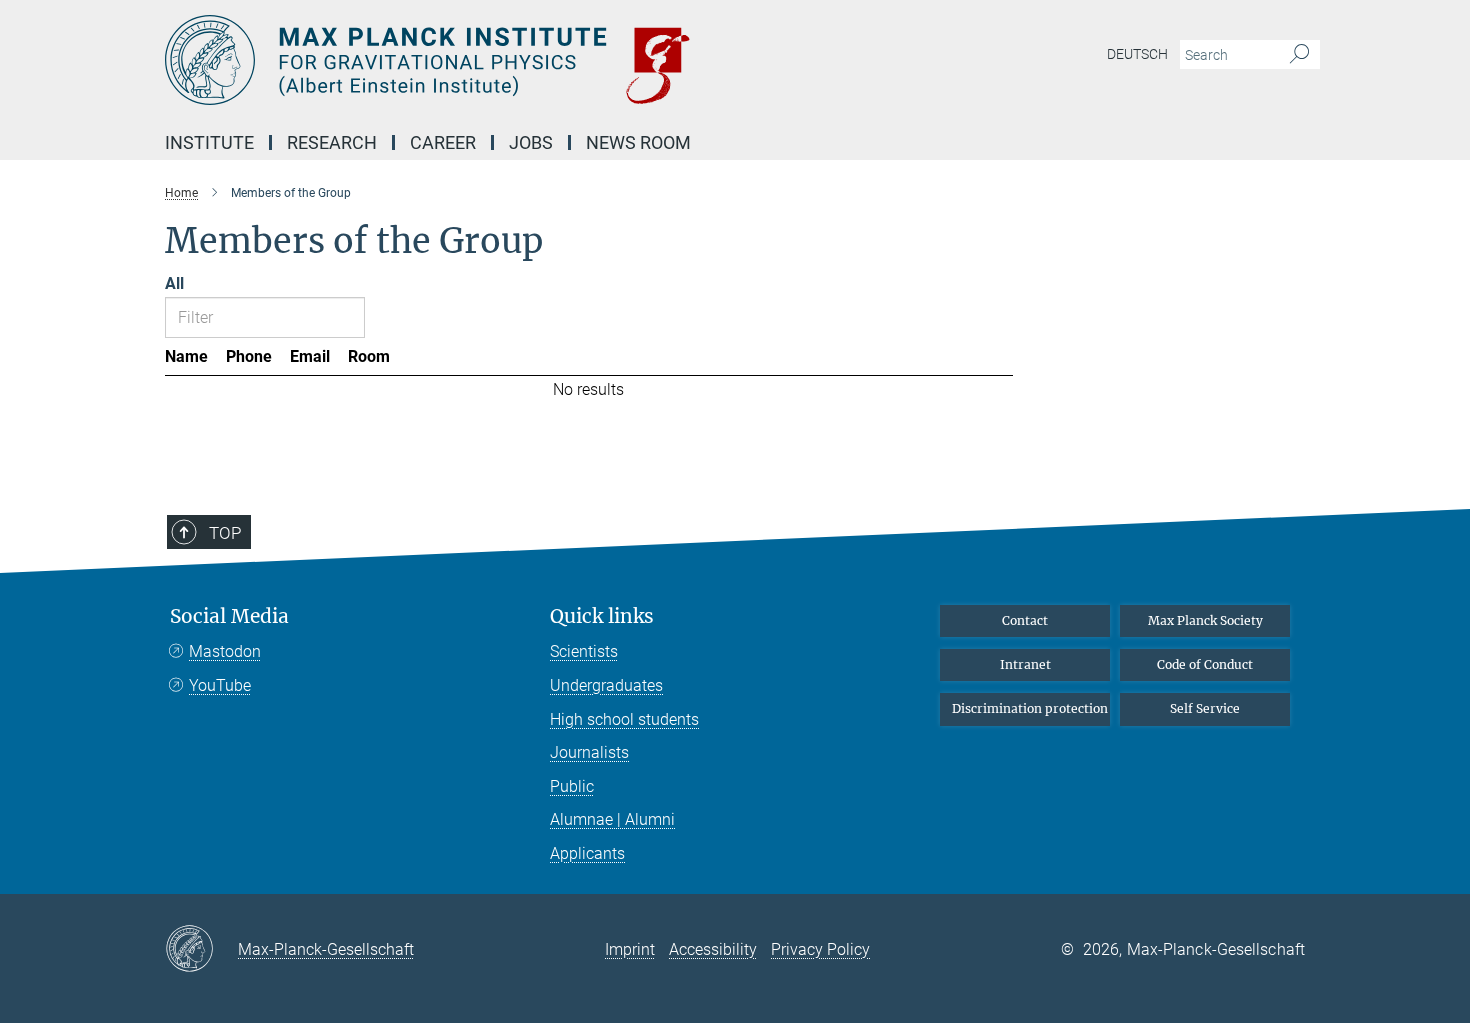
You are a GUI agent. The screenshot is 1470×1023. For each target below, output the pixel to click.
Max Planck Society (1205, 620)
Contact (1025, 620)
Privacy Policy (820, 949)
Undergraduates (606, 685)
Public (572, 786)
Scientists (584, 651)
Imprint (630, 949)
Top (225, 533)
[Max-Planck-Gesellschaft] (201, 950)
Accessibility (713, 949)
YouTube (220, 685)
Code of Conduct (1205, 664)
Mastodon (225, 651)
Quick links (602, 616)
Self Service (1205, 708)
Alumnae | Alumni (612, 819)
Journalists (589, 752)
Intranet (1025, 664)
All (174, 283)
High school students (624, 719)
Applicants (587, 853)
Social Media (229, 616)
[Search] (1299, 55)
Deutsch (1137, 54)
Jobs (531, 142)
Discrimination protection (1030, 708)
